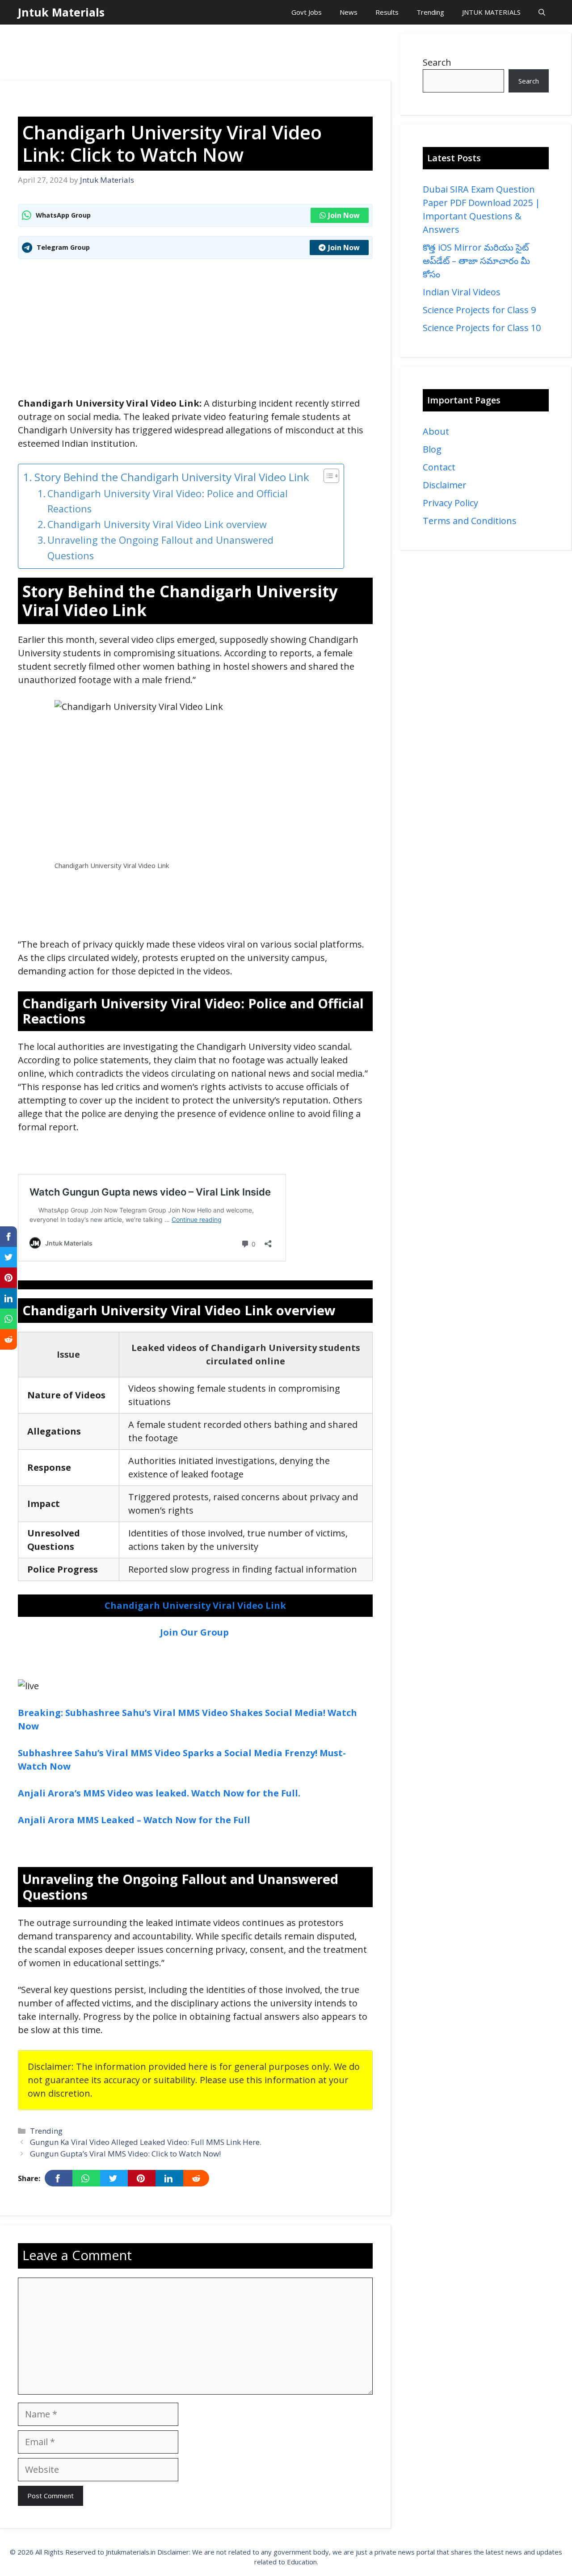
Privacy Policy (450, 503)
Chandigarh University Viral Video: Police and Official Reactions (168, 501)
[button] (542, 12)
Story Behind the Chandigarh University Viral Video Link (172, 477)
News (349, 12)
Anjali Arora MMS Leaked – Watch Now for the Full (134, 1820)
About (436, 431)
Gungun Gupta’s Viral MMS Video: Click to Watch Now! (125, 2154)
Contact (439, 467)
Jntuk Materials (61, 12)
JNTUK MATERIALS (491, 12)
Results (387, 12)
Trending (430, 12)
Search (437, 62)
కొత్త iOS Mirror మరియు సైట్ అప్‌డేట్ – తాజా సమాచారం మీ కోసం (476, 261)
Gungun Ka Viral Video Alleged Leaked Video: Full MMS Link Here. (146, 2142)
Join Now (344, 215)
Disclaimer (445, 485)
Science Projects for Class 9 (479, 310)
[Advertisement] (196, 54)
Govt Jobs (307, 12)
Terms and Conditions (470, 521)
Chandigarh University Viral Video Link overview (157, 524)
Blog (432, 449)
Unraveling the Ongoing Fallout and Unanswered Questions (160, 548)
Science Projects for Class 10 (482, 328)
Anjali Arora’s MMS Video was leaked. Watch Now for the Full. (159, 1793)
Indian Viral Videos (462, 292)
